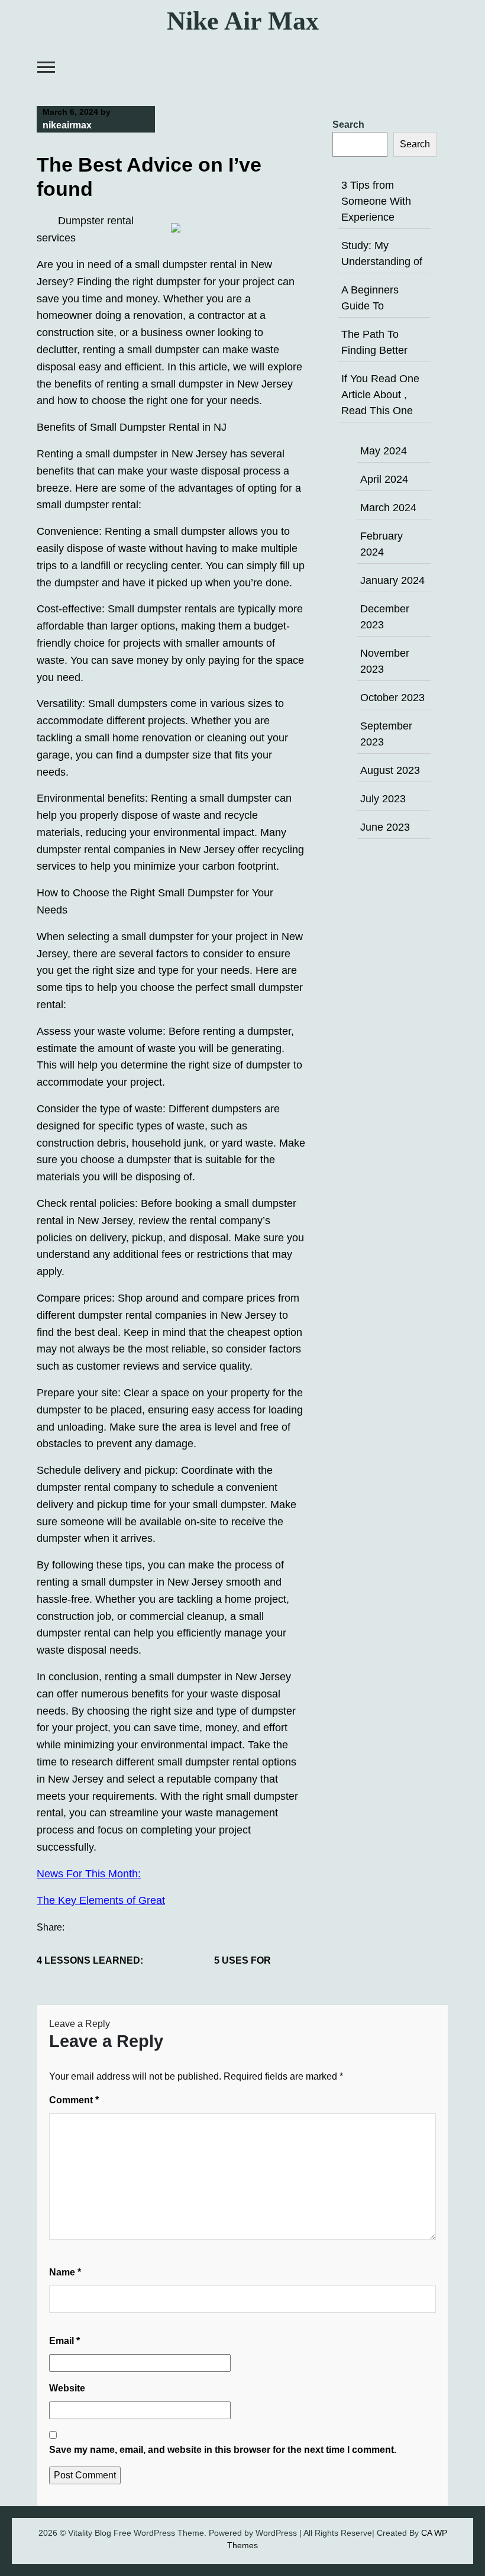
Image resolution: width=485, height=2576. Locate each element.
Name (65, 2272)
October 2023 (392, 698)
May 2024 (384, 451)
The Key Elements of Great (101, 1900)
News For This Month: (89, 1874)
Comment (74, 2100)
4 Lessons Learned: (90, 1960)
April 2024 (384, 479)
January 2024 (392, 580)
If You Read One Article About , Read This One (380, 395)
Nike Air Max (243, 21)
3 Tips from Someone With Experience (376, 201)
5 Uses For (242, 1960)
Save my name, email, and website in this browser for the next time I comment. (223, 2450)
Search (348, 125)
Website (67, 2388)
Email (64, 2341)
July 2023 (383, 799)
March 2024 (388, 508)
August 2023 (390, 770)
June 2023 (385, 827)
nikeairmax (67, 125)
